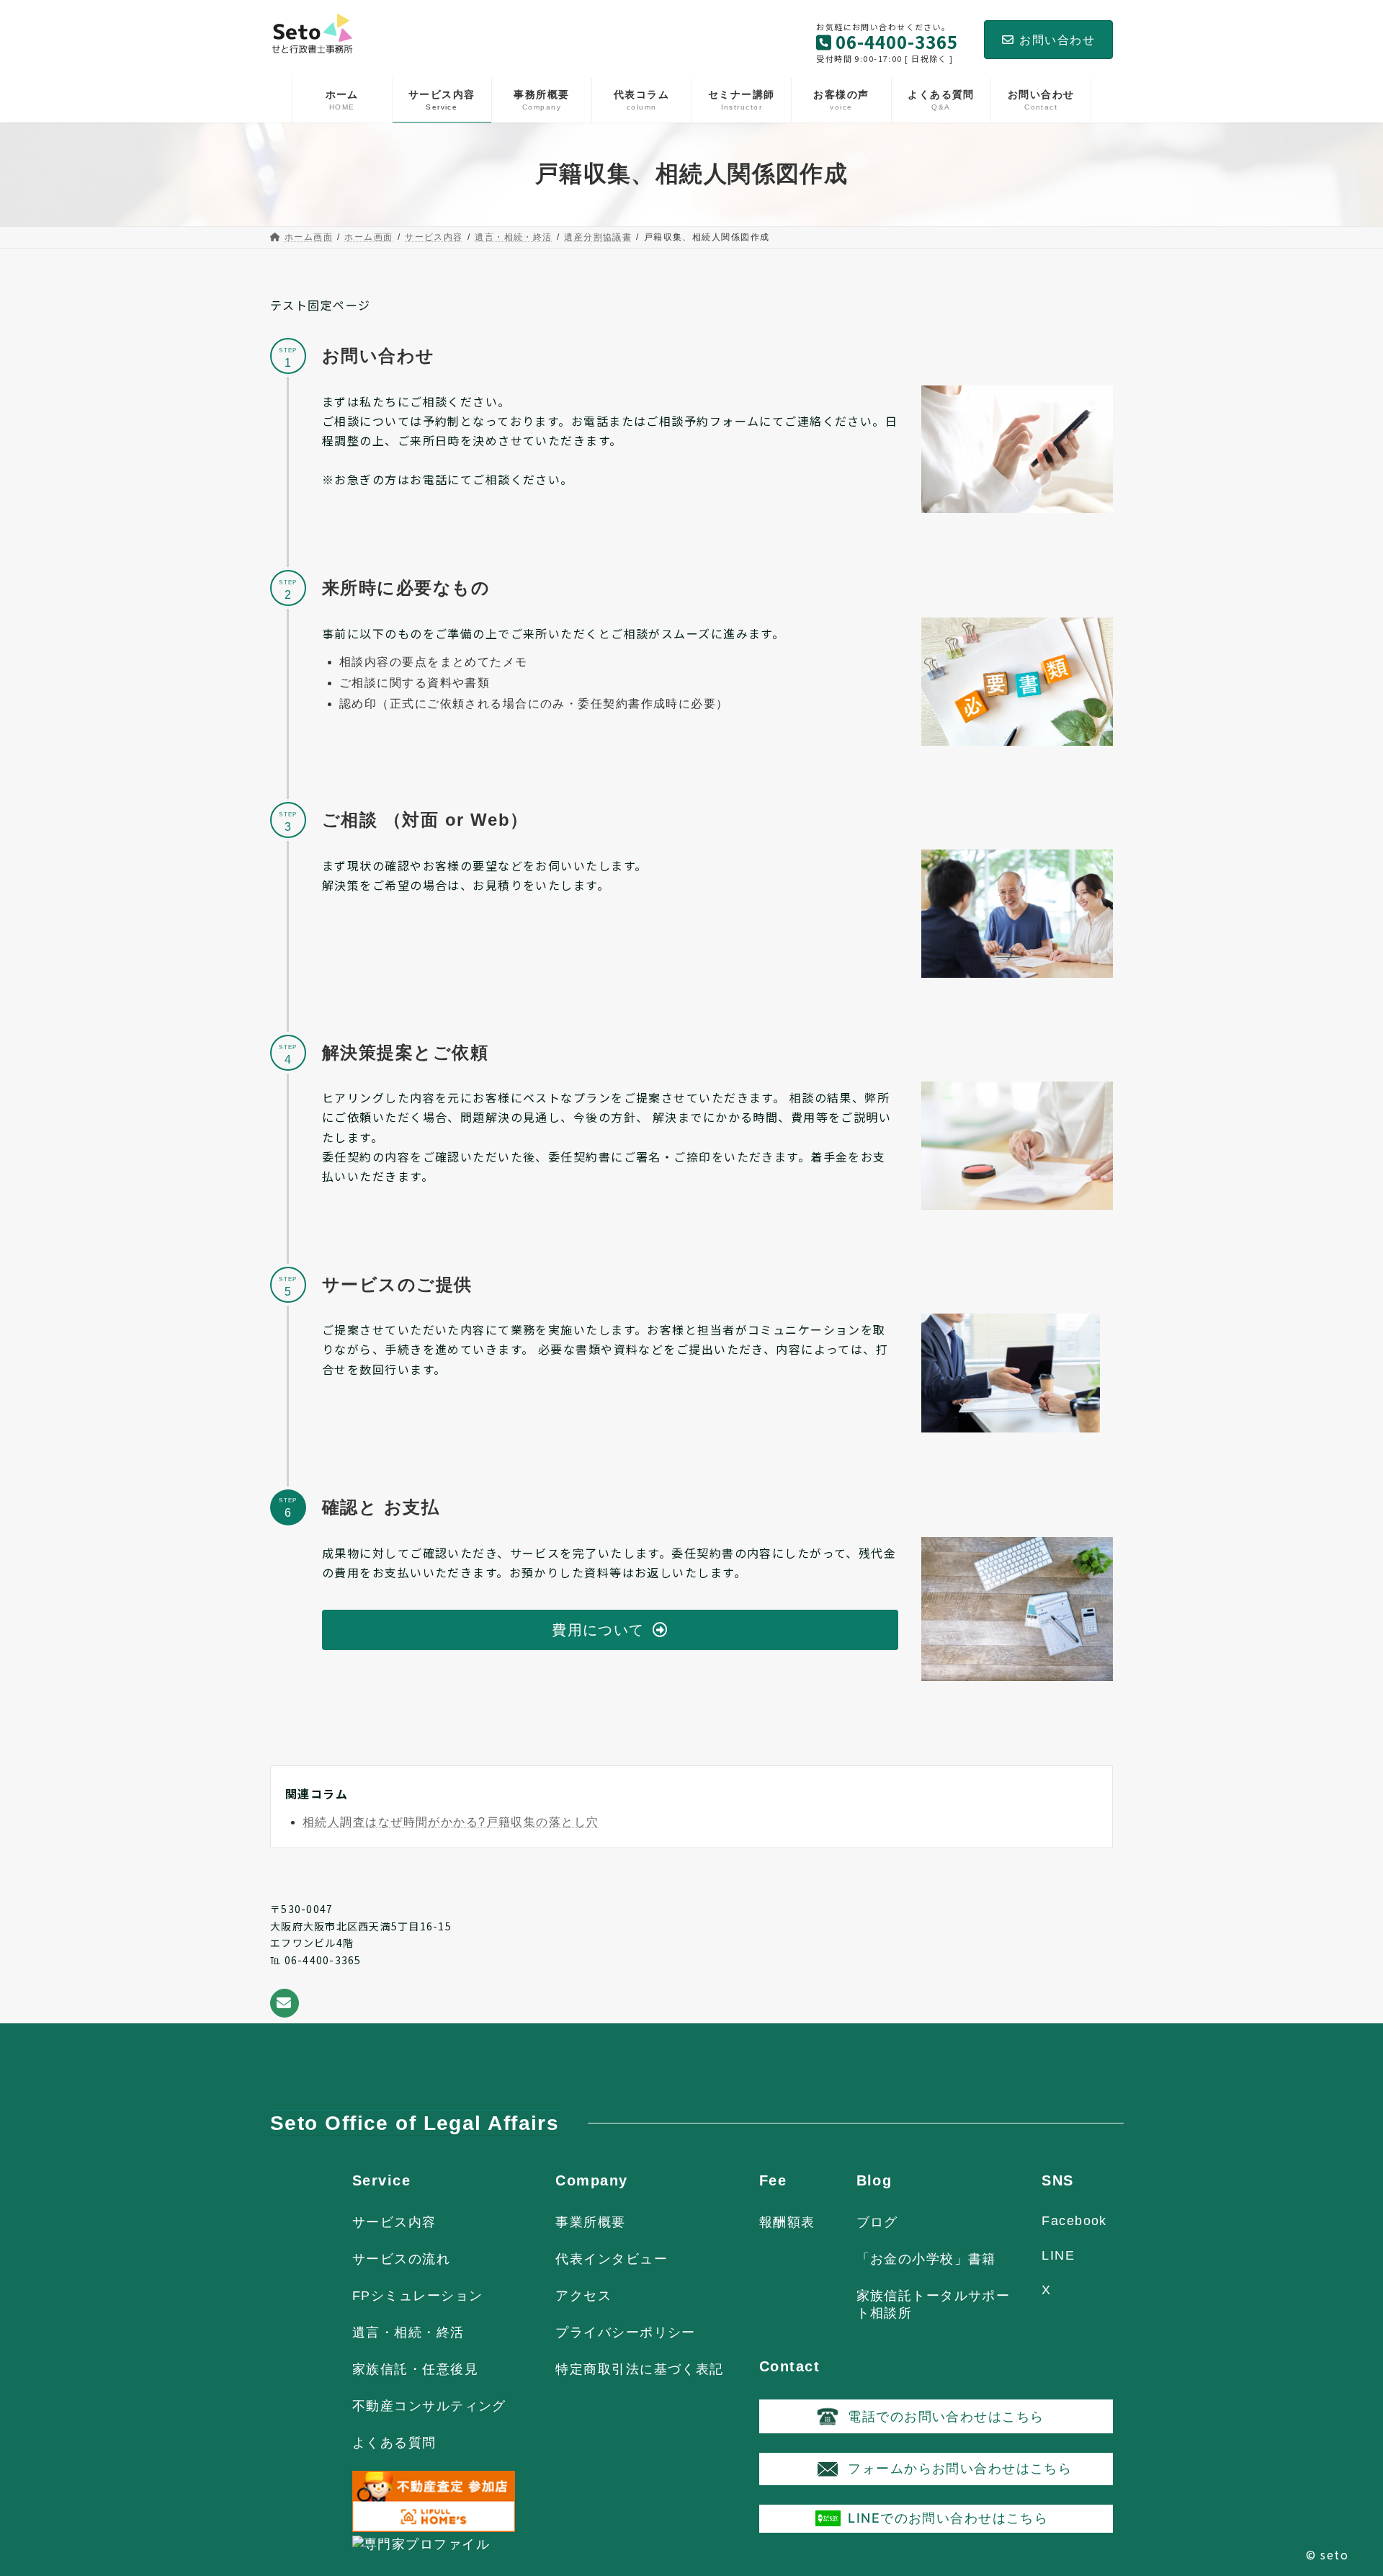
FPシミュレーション (417, 2296)
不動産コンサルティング (429, 2406)
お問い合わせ (1057, 40)
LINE (1058, 2255)
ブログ (877, 2222)
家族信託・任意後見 (415, 2369)
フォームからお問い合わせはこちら (960, 2468)
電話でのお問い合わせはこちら (946, 2416)
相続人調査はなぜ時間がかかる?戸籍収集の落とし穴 (451, 1822)
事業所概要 (590, 2222)
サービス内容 (394, 2222)
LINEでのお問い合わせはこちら (948, 2518)
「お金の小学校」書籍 (926, 2259)
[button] (610, 1630)
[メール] (285, 2003)
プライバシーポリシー (625, 2332)
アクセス (583, 2296)
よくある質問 (394, 2443)
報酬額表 (787, 2222)
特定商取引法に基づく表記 (639, 2369)
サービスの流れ (401, 2259)
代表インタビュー (612, 2259)
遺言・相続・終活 (408, 2332)
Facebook (1074, 2221)
